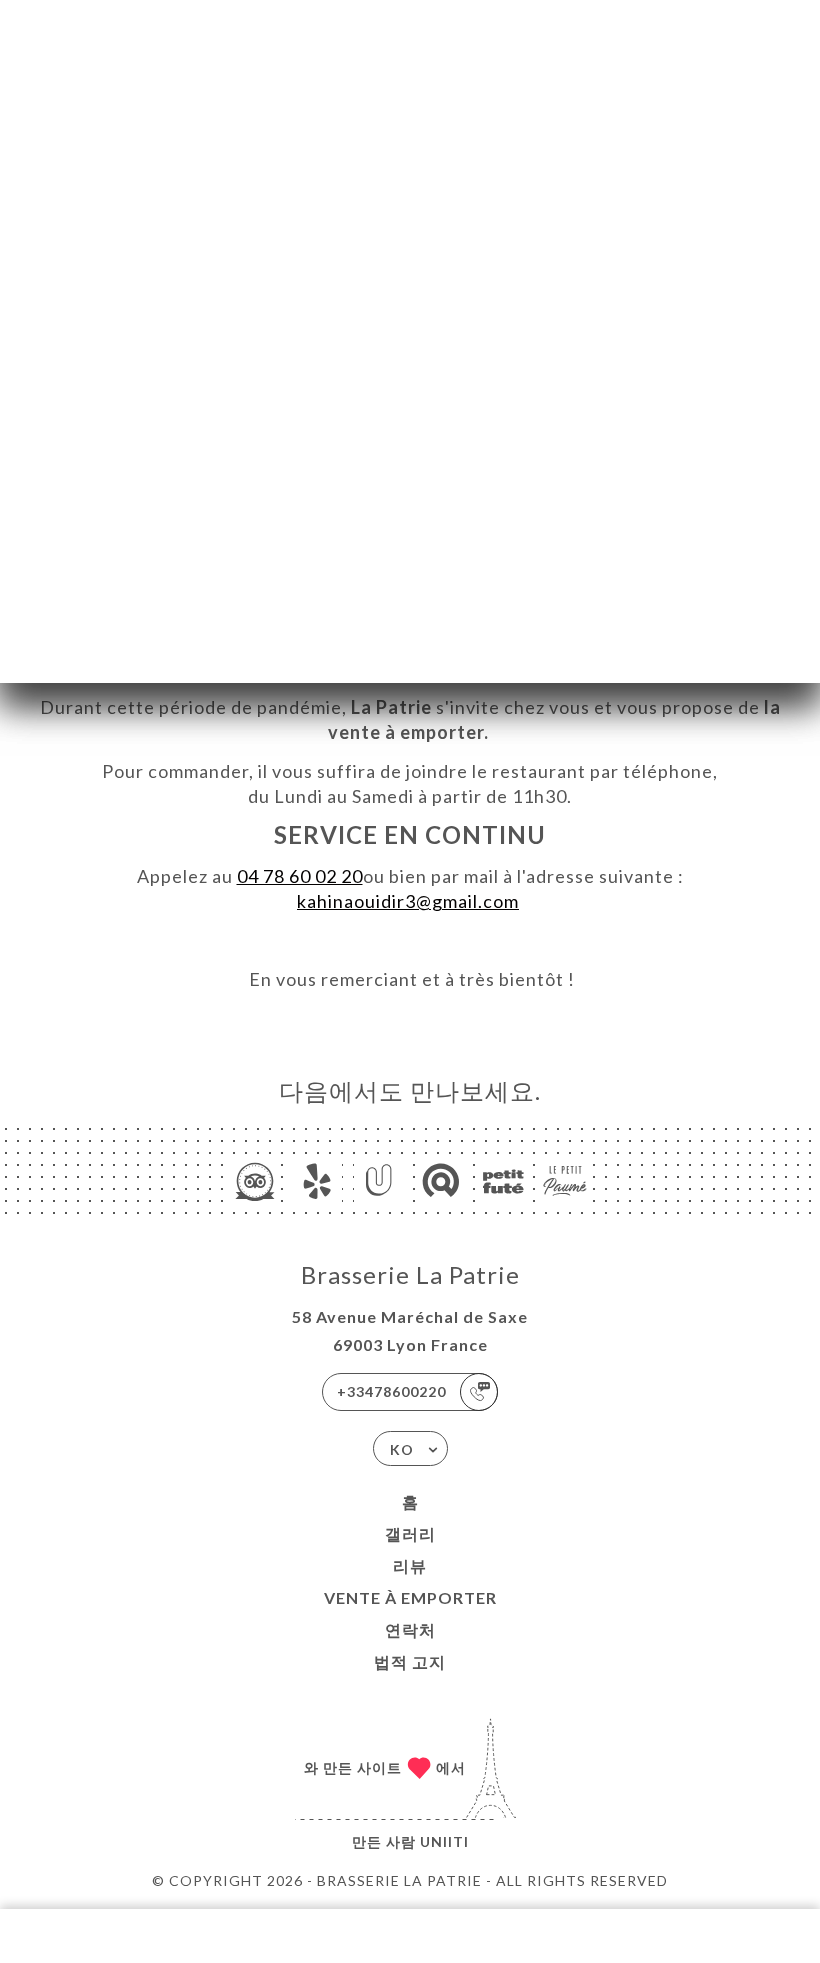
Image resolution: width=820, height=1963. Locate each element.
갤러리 (410, 1533)
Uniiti (444, 1841)
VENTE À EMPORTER (410, 1597)
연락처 (410, 1629)
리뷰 (410, 1565)
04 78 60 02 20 (300, 876)
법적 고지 (410, 1661)
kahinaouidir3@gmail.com (408, 901)
